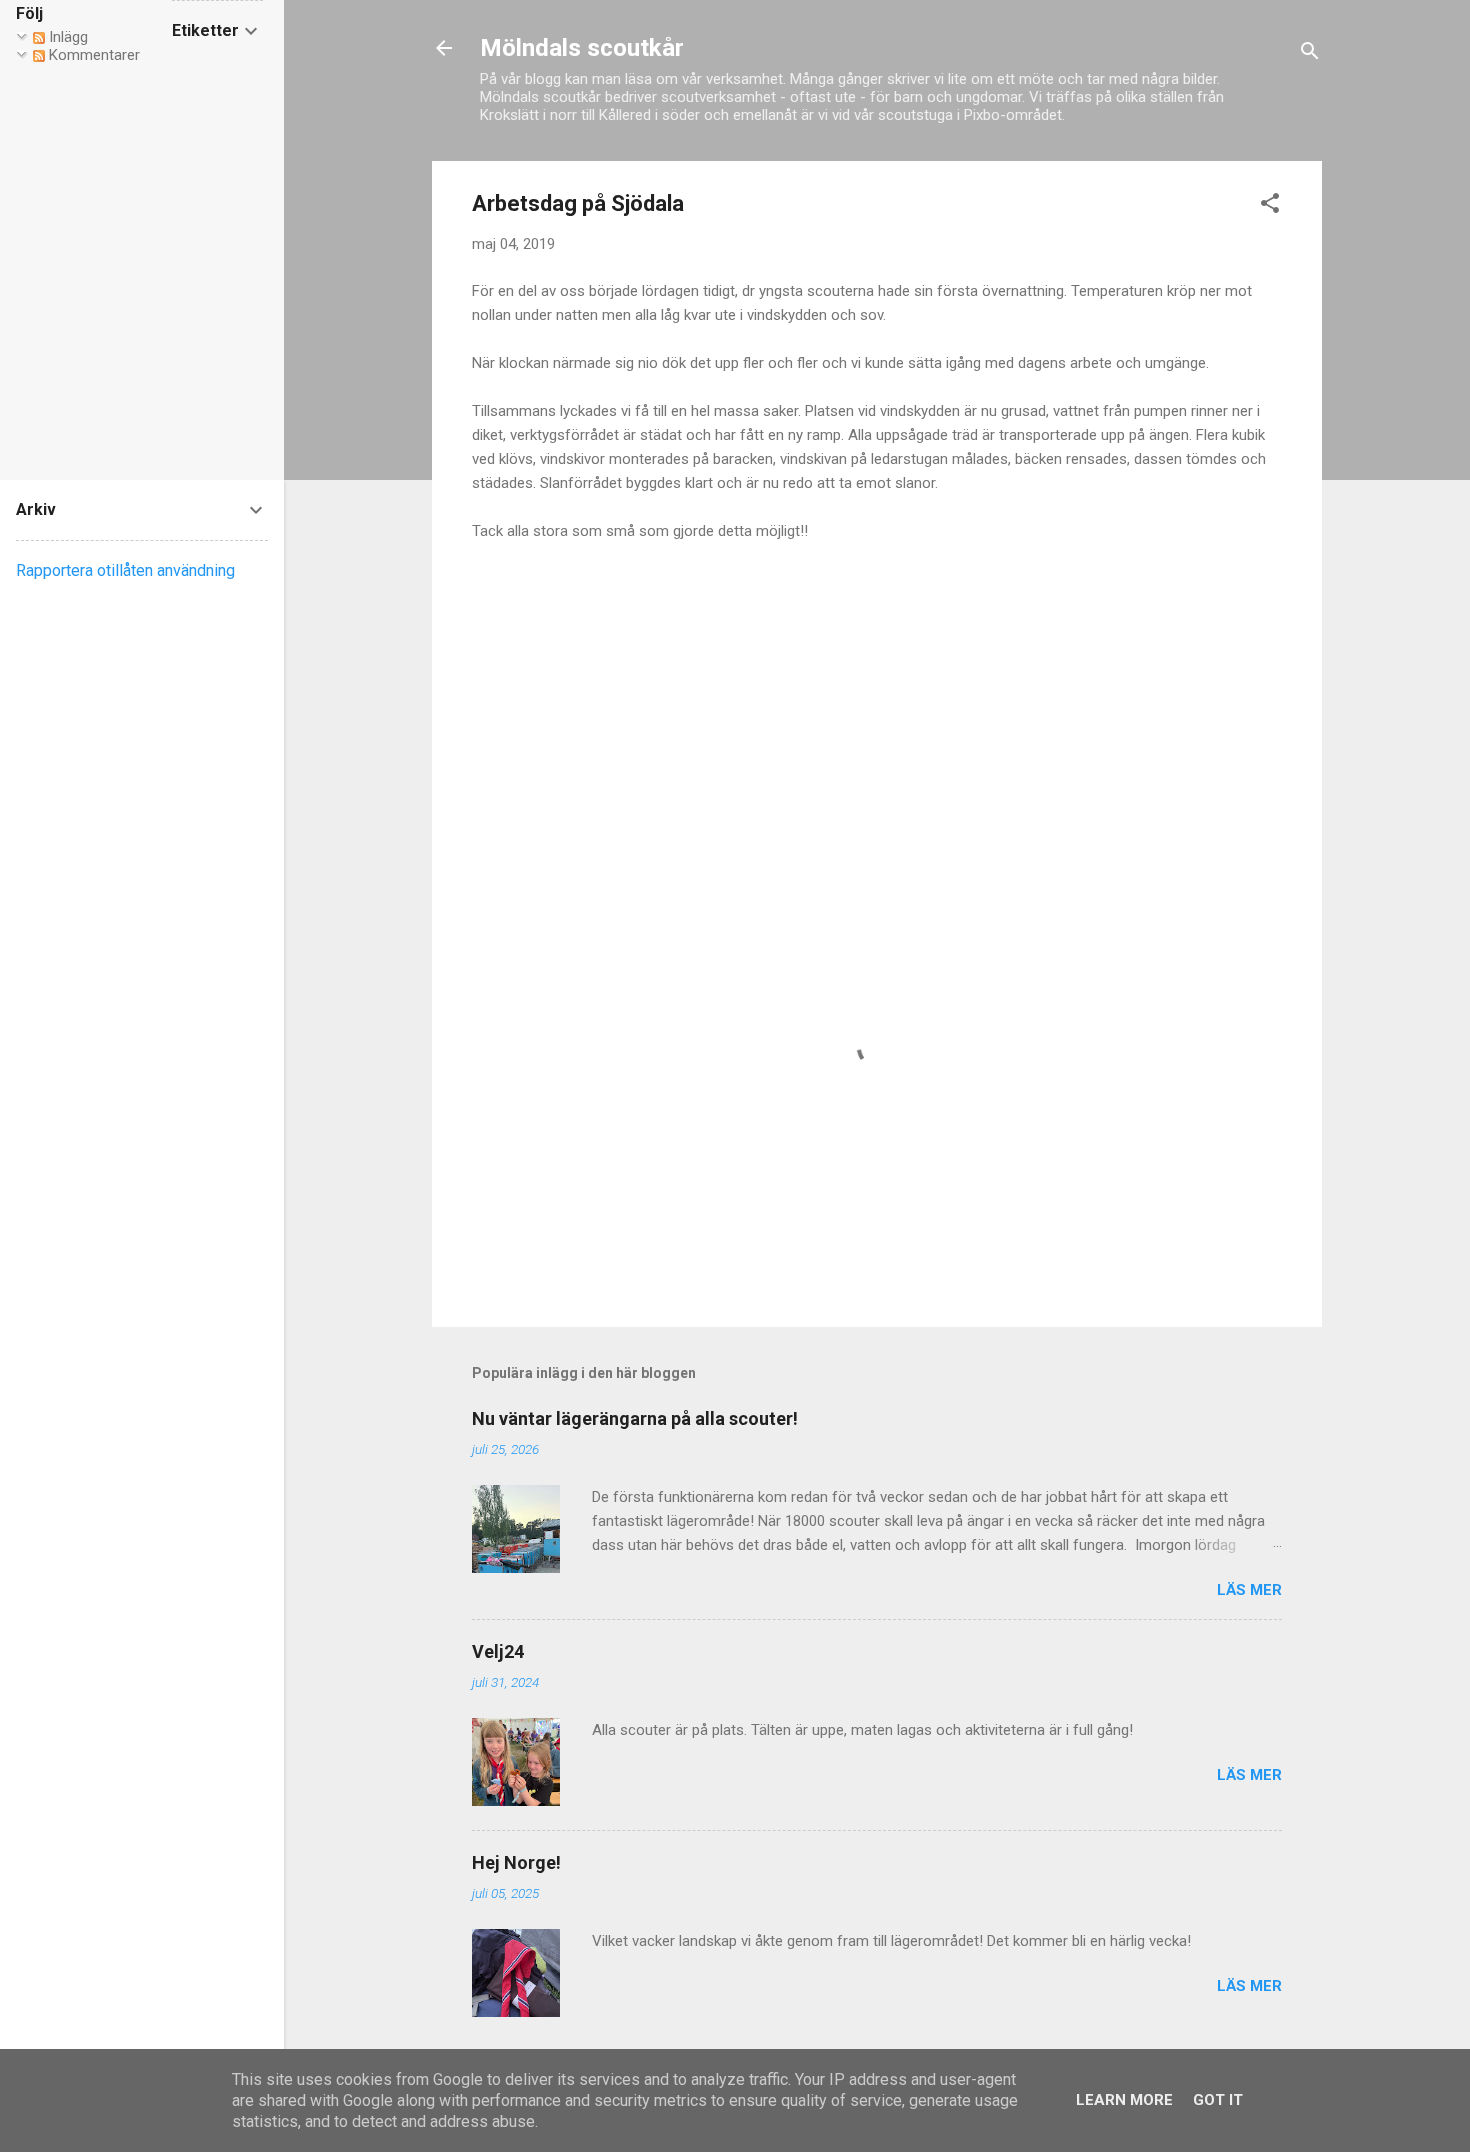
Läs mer (1249, 1590)
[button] (1270, 206)
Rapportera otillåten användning (125, 570)
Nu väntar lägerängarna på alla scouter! (635, 1418)
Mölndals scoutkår (582, 48)
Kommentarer (92, 55)
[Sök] (1310, 54)
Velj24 (498, 1651)
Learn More (1124, 2100)
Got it (1218, 2100)
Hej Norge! (516, 1862)
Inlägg (66, 37)
